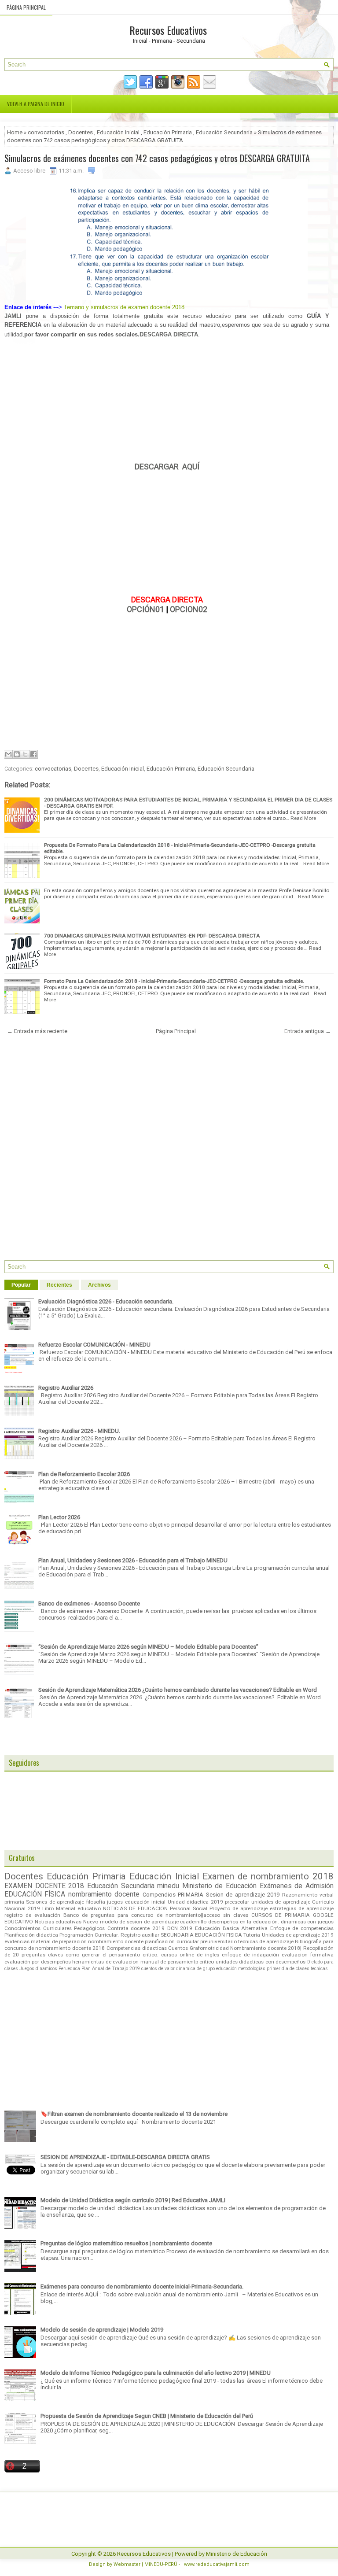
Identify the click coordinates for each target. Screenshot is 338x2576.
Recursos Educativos (168, 30)
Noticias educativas (58, 1922)
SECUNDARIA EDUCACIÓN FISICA (201, 1935)
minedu (168, 1886)
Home (15, 132)
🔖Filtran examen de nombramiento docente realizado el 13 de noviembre (134, 2114)
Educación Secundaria (224, 132)
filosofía (96, 1902)
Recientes (59, 1285)
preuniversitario (219, 1941)
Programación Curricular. (89, 1935)
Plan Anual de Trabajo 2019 (111, 1969)
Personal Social (189, 1908)
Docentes (81, 132)
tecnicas (319, 1969)
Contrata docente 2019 (136, 1928)
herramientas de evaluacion (105, 1962)
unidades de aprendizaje (281, 1902)
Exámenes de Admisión (297, 1886)
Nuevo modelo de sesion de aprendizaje (131, 1922)
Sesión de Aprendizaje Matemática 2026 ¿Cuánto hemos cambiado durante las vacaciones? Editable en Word (178, 1690)
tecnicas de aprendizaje (266, 1941)
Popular (21, 1285)
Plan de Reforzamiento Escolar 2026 (84, 1474)
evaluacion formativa (308, 1955)
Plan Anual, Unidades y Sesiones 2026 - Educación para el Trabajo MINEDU (133, 1560)
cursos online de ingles (190, 1955)
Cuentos (178, 1948)
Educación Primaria (168, 132)
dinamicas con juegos (307, 1922)
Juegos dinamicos (38, 1969)
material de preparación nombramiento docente (87, 1941)
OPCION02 (189, 609)
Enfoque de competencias (302, 1928)
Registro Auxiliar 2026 (66, 1388)
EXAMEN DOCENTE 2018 (44, 1886)
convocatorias (46, 132)
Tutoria (252, 1935)
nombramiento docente (104, 1894)
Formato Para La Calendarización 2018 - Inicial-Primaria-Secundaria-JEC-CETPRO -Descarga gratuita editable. (174, 981)
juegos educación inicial (136, 1902)
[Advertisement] (167, 401)
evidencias (17, 1941)
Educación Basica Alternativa (231, 1928)
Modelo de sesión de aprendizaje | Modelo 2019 (102, 2330)
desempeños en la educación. (244, 1922)
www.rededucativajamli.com (217, 2564)
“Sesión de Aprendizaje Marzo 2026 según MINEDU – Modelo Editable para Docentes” (148, 1647)
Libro (48, 1908)
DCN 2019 (180, 1928)
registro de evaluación (32, 1915)
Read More (303, 818)
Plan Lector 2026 (59, 1517)
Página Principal (26, 7)
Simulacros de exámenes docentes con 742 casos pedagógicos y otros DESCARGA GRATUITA (157, 158)
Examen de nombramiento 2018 (268, 1876)
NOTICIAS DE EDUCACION (135, 1908)
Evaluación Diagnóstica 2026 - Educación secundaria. (106, 1301)
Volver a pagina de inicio (36, 104)
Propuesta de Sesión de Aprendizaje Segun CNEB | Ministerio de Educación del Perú (147, 2416)
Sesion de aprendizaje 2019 (243, 1895)
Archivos (99, 1285)
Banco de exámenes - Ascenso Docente (89, 1604)
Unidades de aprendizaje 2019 (298, 1935)
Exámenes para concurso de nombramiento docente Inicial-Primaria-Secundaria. (142, 2286)
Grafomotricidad (209, 1948)
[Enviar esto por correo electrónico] (8, 754)
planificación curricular (172, 1941)
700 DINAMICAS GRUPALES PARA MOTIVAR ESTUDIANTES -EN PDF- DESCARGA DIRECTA (152, 936)
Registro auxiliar (140, 1935)
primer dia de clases (288, 1969)
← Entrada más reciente (37, 1031)
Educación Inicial (118, 132)
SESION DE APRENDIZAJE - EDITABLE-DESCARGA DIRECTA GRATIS (125, 2157)
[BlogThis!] (17, 754)
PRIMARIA (191, 1895)
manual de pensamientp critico (177, 1962)
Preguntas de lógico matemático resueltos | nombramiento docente (126, 2243)
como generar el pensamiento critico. (112, 1955)
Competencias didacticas (137, 1948)
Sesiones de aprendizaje (55, 1902)
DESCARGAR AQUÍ (167, 467)
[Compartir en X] (25, 754)
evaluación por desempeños (38, 1962)
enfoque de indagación (250, 1955)
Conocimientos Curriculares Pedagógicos (55, 1928)
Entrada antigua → (308, 1031)
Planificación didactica (31, 1935)
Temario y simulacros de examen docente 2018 (124, 307)
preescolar (237, 1902)
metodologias (252, 1969)
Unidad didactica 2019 (195, 1902)
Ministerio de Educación (219, 1886)
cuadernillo (193, 1922)
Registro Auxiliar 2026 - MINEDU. (79, 1431)
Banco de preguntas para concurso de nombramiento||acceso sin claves (156, 1915)
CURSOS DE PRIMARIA (281, 1915)
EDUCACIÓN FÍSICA (35, 1894)
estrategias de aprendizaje (302, 1908)
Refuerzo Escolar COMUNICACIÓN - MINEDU (94, 1345)
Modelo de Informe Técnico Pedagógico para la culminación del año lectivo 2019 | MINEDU (156, 2373)
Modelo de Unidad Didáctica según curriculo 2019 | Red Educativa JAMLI (133, 2200)
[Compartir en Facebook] (33, 754)
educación (226, 1969)
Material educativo (78, 1908)
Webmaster (127, 2564)
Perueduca (69, 1969)
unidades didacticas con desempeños (261, 1962)
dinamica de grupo (195, 1969)
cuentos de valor (158, 1969)
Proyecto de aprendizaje (239, 1908)
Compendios (159, 1895)
